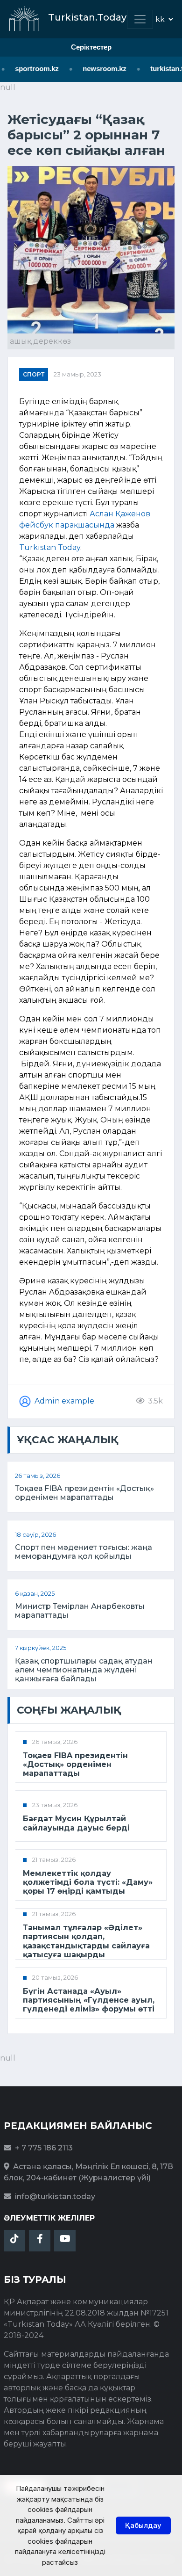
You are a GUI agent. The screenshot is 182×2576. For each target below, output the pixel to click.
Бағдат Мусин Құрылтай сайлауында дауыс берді (76, 1823)
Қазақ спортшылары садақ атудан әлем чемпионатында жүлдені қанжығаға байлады (84, 1670)
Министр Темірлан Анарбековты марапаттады (80, 1611)
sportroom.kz (32, 69)
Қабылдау (143, 2525)
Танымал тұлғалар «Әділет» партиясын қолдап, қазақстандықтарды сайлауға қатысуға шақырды (86, 1941)
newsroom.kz (100, 69)
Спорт (34, 374)
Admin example (64, 1401)
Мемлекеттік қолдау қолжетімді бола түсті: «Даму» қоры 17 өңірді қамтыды (88, 1882)
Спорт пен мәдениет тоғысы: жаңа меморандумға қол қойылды (84, 1552)
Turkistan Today (50, 547)
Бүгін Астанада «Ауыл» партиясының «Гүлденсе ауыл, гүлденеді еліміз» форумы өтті (89, 2000)
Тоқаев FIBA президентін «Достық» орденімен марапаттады (84, 1493)
